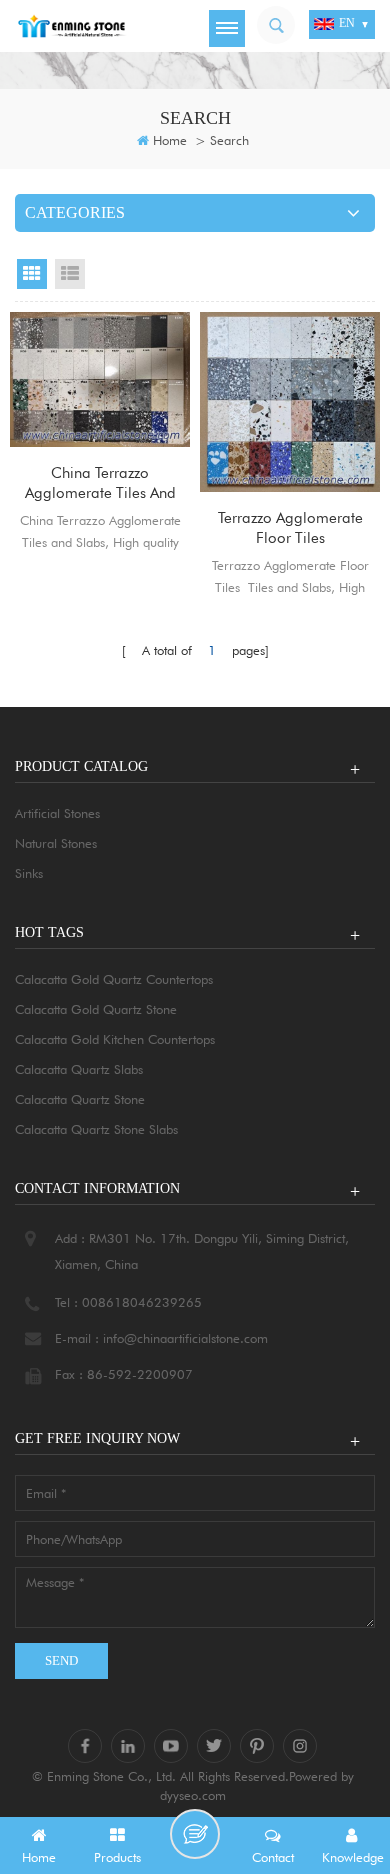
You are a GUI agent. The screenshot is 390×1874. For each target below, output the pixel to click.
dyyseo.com (193, 1795)
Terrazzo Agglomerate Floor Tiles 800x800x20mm (290, 528)
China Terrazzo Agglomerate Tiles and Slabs (100, 483)
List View (70, 274)
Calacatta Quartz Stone (80, 1099)
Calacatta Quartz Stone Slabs (96, 1129)
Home (170, 140)
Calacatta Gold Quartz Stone (96, 1009)
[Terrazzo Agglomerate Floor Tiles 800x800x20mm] (290, 402)
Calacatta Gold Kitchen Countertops (115, 1039)
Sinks (29, 873)
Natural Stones (56, 843)
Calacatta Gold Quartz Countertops (114, 979)
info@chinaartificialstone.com (185, 1338)
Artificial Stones (57, 813)
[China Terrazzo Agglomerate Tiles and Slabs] (100, 379)
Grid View (32, 274)
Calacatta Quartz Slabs (79, 1069)
